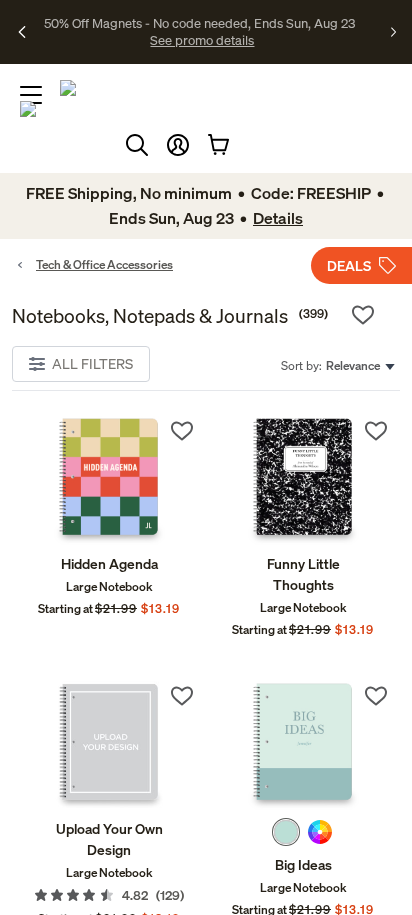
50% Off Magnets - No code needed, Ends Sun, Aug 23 (199, 23)
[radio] (286, 832)
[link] (109, 480)
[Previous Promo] (23, 32)
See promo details (202, 40)
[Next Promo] (393, 32)
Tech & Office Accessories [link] (104, 264)
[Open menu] (31, 95)
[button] (178, 145)
